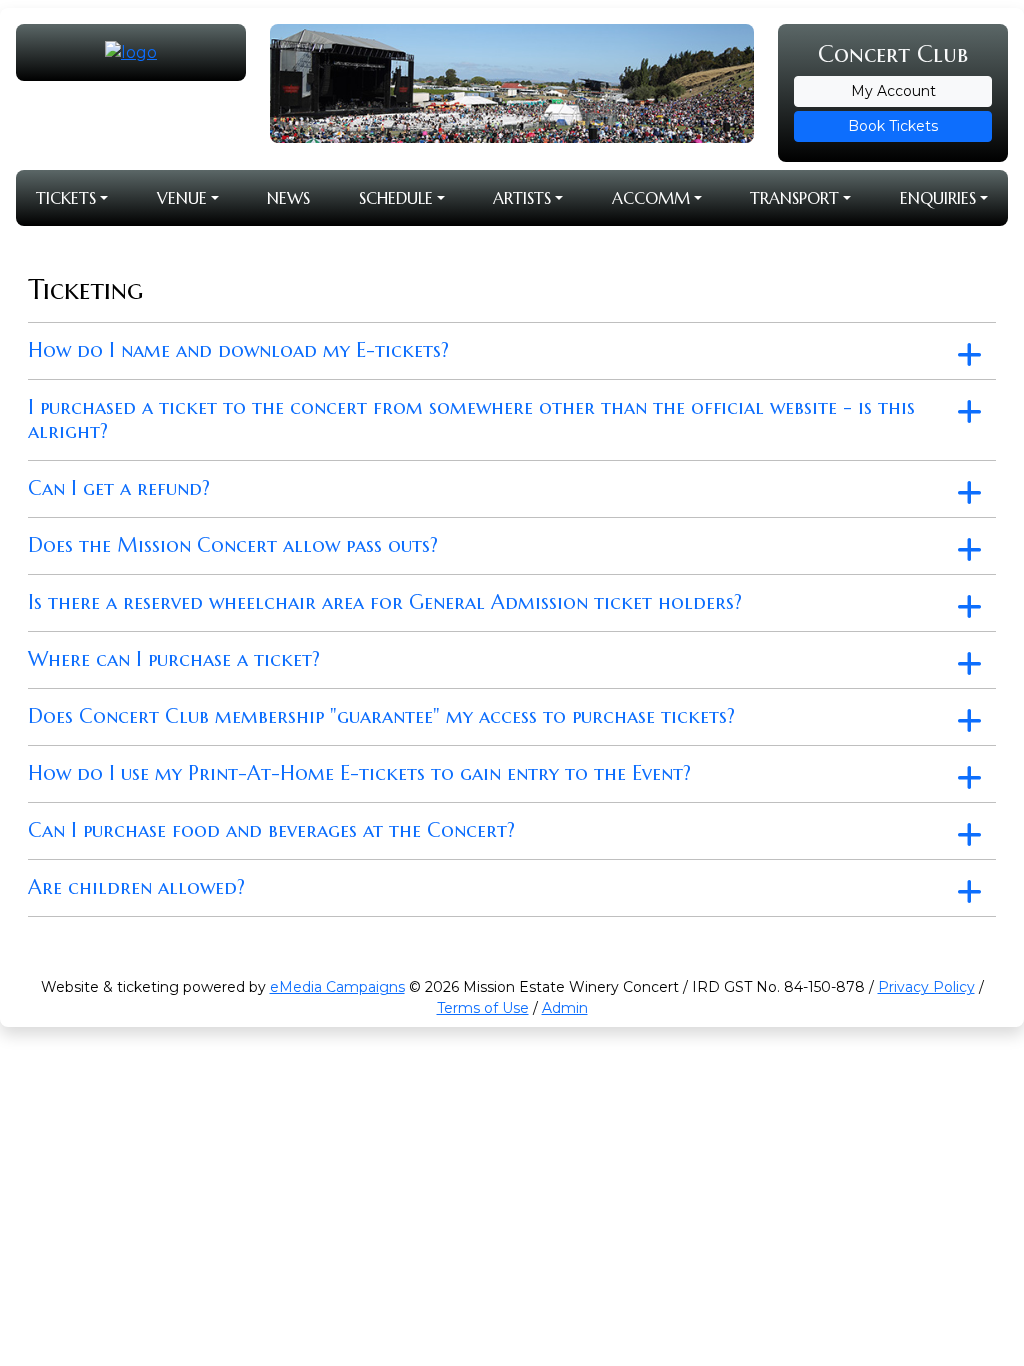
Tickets (66, 198)
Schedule (396, 198)
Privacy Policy (926, 987)
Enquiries (938, 198)
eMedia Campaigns (337, 987)
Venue (182, 198)
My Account (893, 91)
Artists (522, 198)
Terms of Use (483, 1008)
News (288, 198)
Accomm (651, 198)
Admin (565, 1008)
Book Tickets (893, 126)
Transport (794, 198)
